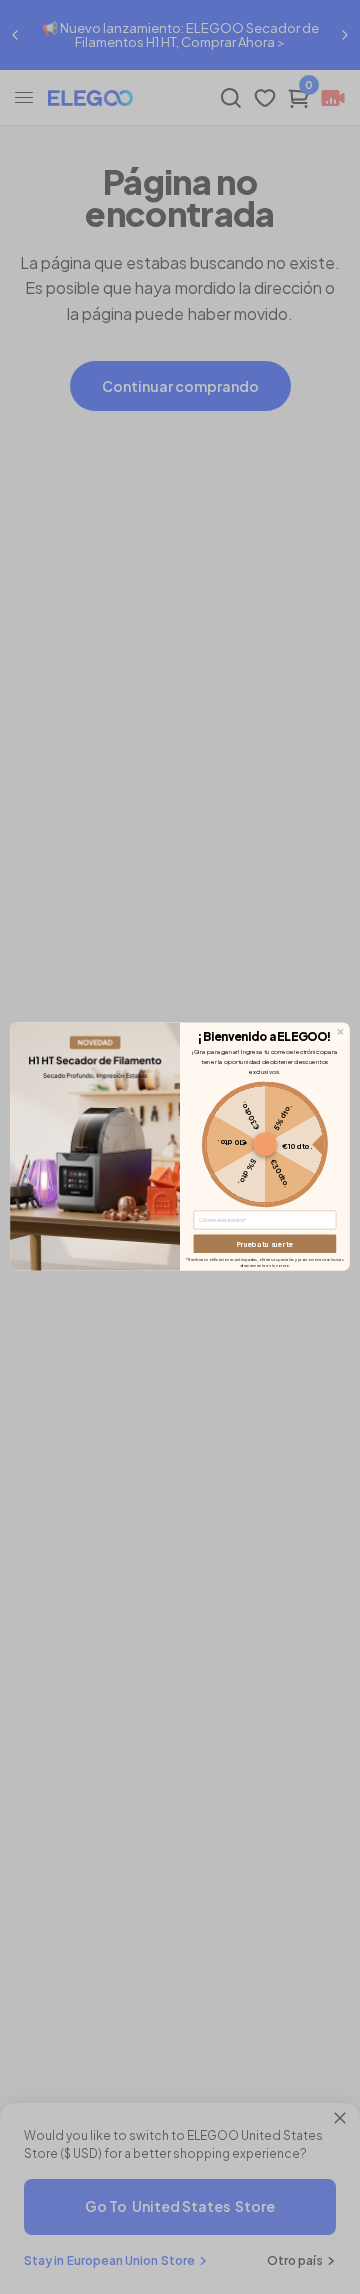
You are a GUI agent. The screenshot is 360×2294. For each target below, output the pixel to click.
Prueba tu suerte (265, 1244)
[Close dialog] (341, 1032)
